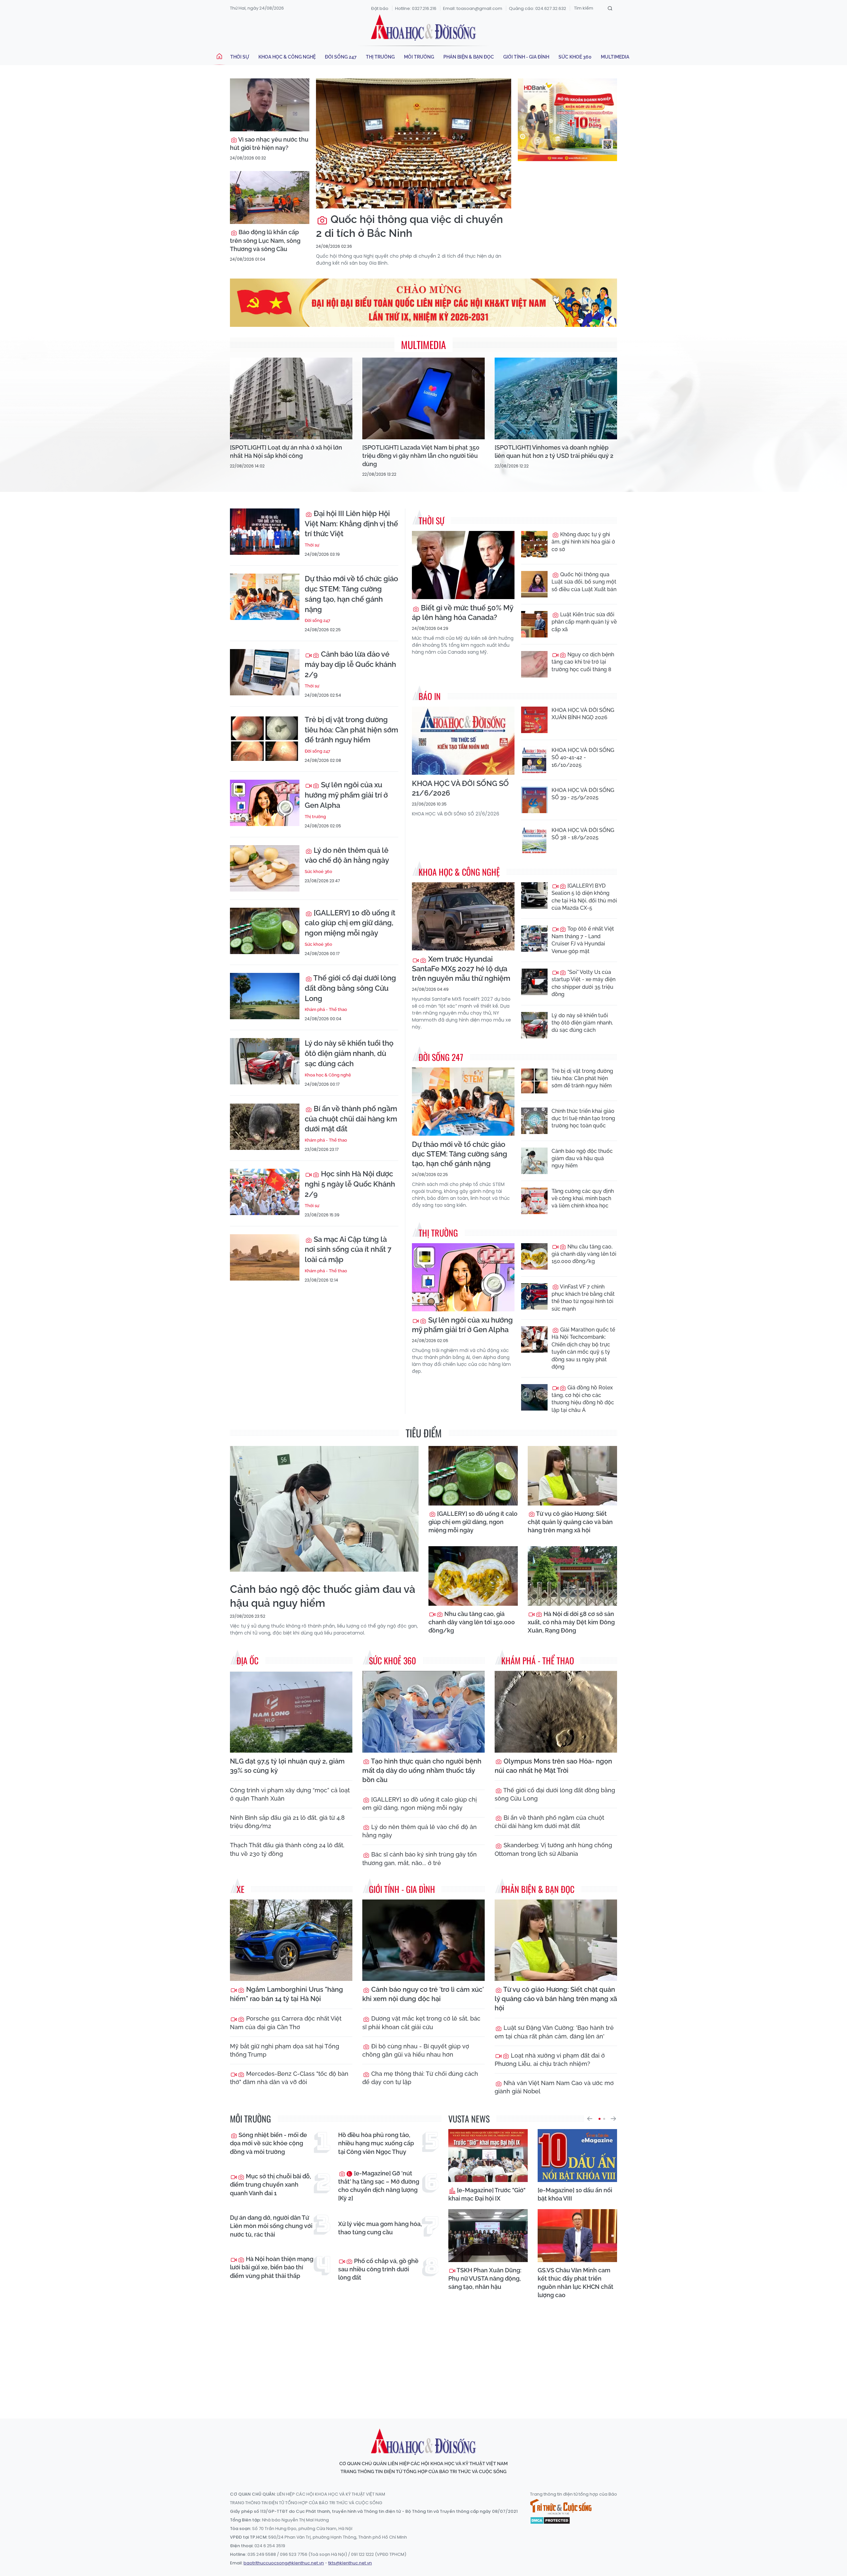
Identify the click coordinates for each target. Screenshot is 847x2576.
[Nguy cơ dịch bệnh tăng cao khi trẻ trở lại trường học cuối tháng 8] (534, 664)
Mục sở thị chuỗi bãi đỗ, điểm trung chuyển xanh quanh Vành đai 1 (270, 2184)
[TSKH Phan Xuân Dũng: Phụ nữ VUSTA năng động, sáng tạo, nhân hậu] (488, 2236)
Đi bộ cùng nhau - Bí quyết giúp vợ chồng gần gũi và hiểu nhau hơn (416, 2050)
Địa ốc (247, 1660)
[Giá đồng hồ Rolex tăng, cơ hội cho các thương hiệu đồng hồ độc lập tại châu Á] (534, 1397)
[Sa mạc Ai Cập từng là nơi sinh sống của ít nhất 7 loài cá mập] (265, 1257)
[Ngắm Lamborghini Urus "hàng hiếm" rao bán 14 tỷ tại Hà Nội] (291, 1940)
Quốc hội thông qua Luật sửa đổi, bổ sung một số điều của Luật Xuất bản (584, 582)
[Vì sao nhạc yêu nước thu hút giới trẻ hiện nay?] (270, 105)
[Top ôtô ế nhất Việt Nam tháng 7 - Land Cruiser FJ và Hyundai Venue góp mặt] (534, 939)
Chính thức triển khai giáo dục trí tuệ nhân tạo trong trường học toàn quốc (583, 1118)
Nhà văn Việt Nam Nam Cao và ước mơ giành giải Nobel (554, 2087)
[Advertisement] (423, 2353)
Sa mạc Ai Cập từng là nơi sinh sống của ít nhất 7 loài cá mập (348, 1249)
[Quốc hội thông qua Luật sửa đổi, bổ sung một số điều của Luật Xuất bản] (534, 584)
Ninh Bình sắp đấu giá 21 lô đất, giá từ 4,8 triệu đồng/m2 (287, 1822)
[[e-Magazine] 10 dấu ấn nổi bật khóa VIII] (577, 2156)
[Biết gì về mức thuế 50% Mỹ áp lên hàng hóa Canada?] (463, 565)
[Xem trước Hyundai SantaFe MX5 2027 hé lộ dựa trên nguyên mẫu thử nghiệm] (463, 917)
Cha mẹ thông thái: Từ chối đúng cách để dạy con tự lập (420, 2078)
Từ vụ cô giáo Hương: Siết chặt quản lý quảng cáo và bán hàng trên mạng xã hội (570, 1522)
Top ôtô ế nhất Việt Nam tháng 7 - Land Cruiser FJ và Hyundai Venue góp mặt (583, 940)
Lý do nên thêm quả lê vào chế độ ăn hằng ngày (347, 855)
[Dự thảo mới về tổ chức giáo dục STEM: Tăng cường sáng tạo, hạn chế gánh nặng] (265, 597)
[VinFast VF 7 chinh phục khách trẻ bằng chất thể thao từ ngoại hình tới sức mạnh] (534, 1296)
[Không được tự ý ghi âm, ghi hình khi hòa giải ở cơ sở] (534, 544)
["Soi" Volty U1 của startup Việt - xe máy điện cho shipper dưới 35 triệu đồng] (534, 982)
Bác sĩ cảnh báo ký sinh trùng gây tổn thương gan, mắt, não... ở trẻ (420, 1858)
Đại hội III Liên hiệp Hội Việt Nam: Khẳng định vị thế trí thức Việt (351, 524)
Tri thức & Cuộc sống (561, 2507)
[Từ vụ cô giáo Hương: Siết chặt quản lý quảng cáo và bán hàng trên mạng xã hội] (572, 1476)
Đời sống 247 (341, 57)
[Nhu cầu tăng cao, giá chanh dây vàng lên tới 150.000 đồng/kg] (534, 1256)
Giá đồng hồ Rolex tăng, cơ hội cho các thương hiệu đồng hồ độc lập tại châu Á (583, 1399)
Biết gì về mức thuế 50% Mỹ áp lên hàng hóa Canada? (463, 612)
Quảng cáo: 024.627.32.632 (537, 8)
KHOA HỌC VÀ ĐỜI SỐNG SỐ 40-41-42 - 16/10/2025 (583, 758)
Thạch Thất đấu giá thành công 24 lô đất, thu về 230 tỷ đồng (287, 1849)
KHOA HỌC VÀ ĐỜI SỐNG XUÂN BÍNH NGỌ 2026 (583, 714)
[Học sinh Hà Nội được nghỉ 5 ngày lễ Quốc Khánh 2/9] (265, 1192)
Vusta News (469, 2119)
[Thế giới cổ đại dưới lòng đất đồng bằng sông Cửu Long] (265, 996)
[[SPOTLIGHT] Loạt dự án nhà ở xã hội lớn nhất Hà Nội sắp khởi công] (291, 398)
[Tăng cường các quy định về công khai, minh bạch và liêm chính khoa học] (534, 1201)
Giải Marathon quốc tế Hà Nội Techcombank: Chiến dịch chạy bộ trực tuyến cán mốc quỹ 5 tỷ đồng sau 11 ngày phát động (583, 1348)
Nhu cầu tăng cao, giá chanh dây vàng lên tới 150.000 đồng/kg (584, 1254)
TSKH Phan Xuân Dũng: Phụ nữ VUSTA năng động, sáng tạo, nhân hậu (485, 2278)
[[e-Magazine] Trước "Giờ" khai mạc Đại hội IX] (488, 2156)
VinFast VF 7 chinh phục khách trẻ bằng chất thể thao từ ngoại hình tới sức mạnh (583, 1298)
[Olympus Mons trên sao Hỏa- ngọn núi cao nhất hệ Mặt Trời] (556, 1712)
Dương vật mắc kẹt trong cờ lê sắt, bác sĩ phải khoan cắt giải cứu (421, 2023)
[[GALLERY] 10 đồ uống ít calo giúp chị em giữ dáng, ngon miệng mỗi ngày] (265, 931)
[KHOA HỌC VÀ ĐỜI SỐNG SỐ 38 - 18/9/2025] (534, 840)
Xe (241, 1889)
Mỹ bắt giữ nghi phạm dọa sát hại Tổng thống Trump (285, 2050)
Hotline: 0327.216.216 (416, 8)
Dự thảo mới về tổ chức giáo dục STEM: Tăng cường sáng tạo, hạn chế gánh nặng (351, 594)
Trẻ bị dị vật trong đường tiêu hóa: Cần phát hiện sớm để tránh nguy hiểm (351, 730)
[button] (590, 2119)
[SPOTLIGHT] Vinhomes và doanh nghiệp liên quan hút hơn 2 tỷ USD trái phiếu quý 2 (554, 452)
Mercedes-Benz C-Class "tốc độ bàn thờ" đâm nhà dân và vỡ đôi (289, 2078)
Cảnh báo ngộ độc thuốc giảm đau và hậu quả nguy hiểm (582, 1158)
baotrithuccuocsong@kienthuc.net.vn (284, 2563)
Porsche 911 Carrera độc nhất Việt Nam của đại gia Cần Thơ (286, 2023)
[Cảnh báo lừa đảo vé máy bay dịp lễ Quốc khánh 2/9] (265, 672)
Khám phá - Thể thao (326, 1009)
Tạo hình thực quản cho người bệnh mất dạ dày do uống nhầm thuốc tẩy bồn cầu (422, 1770)
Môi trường (419, 57)
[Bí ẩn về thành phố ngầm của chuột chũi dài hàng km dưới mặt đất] (265, 1127)
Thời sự (240, 57)
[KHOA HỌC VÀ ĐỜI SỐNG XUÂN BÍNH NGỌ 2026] (534, 720)
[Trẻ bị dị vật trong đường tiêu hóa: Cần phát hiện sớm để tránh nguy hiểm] (265, 738)
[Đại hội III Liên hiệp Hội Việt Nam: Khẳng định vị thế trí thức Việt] (265, 532)
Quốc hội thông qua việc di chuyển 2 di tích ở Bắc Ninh (409, 226)
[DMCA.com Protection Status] (550, 2520)
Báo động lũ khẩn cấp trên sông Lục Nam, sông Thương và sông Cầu (265, 240)
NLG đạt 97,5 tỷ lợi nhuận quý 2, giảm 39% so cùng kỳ (287, 1766)
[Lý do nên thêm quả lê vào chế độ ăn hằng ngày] (265, 868)
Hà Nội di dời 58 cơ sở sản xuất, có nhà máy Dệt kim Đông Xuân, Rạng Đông (571, 1622)
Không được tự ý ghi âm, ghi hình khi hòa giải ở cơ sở (583, 542)
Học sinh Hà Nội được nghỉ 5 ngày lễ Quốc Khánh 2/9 (350, 1184)
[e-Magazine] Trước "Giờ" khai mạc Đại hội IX (487, 2194)
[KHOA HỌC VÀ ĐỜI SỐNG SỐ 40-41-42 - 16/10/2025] (534, 760)
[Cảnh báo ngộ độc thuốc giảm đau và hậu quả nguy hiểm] (534, 1161)
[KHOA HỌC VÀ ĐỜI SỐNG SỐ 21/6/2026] (463, 741)
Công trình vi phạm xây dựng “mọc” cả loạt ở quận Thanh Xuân (290, 1794)
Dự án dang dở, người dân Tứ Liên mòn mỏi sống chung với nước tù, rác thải (271, 2226)
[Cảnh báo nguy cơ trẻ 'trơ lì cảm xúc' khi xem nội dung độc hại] (423, 1940)
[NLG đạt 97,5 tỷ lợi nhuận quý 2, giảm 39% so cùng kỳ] (291, 1712)
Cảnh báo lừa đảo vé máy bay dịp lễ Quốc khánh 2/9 (350, 664)
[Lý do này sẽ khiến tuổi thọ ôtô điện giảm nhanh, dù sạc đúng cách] (265, 1061)
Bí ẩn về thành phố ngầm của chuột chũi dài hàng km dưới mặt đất (351, 1119)
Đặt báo (380, 8)
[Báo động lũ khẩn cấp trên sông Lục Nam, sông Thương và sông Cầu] (270, 197)
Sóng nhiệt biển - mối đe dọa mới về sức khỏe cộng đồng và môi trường (268, 2143)
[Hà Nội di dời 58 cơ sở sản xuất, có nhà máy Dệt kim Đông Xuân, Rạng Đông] (572, 1576)
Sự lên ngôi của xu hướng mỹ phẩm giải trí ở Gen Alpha (346, 795)
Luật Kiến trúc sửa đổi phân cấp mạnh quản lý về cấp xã (584, 622)
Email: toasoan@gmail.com (473, 8)
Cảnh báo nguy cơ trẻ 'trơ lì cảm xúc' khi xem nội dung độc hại (423, 1994)
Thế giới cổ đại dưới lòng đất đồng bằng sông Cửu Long (350, 988)
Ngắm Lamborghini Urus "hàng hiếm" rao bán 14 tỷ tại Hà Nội (287, 1994)
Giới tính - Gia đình (526, 57)
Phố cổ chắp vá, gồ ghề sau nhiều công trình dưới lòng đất (378, 2269)
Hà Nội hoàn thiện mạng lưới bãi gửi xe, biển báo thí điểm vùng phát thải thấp (272, 2267)
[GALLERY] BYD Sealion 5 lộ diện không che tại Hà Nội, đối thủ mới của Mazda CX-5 (584, 897)
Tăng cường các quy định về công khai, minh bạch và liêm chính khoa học (583, 1199)
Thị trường (380, 57)
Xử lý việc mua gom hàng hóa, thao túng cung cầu (380, 2228)
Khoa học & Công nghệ (287, 57)
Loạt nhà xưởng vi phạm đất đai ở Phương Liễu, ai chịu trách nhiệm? (550, 2060)
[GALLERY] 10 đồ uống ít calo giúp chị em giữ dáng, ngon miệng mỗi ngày (350, 923)
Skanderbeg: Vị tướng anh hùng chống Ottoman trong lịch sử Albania (553, 1849)
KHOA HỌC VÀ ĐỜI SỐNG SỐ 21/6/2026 (460, 788)
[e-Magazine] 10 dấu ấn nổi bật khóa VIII (575, 2194)
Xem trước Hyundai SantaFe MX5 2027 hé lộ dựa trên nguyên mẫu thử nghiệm (461, 969)
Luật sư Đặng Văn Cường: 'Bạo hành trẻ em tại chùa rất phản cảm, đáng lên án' (554, 2032)
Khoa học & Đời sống (423, 27)
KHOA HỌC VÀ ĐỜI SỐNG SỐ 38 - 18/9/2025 (583, 834)
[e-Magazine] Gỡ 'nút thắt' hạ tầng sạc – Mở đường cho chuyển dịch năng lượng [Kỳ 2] (379, 2186)
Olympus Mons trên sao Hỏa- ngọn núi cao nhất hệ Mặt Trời (553, 1766)
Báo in (430, 696)
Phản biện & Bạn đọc (469, 57)
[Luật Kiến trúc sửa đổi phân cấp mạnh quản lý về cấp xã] (534, 624)
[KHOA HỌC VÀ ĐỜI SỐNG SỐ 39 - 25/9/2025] (534, 800)
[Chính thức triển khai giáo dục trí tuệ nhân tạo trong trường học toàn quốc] (534, 1121)
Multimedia (615, 57)
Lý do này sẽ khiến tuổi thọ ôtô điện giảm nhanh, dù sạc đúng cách (349, 1053)
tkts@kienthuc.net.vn (350, 2563)
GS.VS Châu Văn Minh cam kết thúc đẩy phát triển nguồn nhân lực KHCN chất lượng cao (576, 2283)
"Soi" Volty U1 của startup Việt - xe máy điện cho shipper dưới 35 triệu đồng (583, 983)
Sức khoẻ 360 (575, 57)
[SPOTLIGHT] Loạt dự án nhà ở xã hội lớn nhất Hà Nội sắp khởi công (286, 452)
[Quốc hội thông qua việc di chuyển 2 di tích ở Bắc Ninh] (414, 143)
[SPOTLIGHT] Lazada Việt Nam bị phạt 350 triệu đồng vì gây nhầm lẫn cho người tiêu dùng (421, 456)
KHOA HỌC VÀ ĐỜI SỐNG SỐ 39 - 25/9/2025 (583, 794)
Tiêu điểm (424, 1433)
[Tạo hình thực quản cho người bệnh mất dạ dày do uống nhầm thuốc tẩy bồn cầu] (423, 1712)
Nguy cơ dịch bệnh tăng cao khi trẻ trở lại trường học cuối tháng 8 (583, 662)
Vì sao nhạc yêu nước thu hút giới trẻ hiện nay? (269, 144)
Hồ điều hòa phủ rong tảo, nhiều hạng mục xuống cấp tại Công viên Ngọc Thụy (376, 2143)
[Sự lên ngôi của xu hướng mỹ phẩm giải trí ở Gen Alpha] (265, 803)
